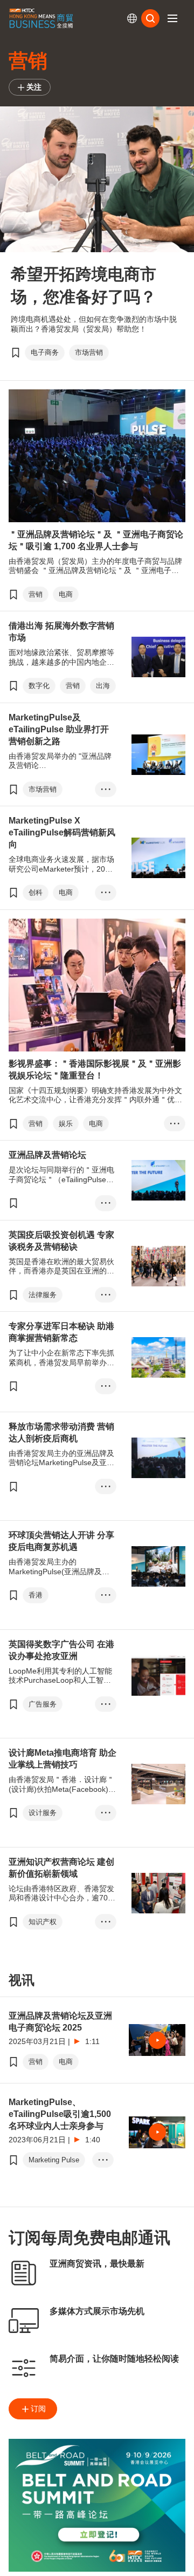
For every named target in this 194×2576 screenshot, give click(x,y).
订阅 (38, 2409)
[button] (172, 18)
